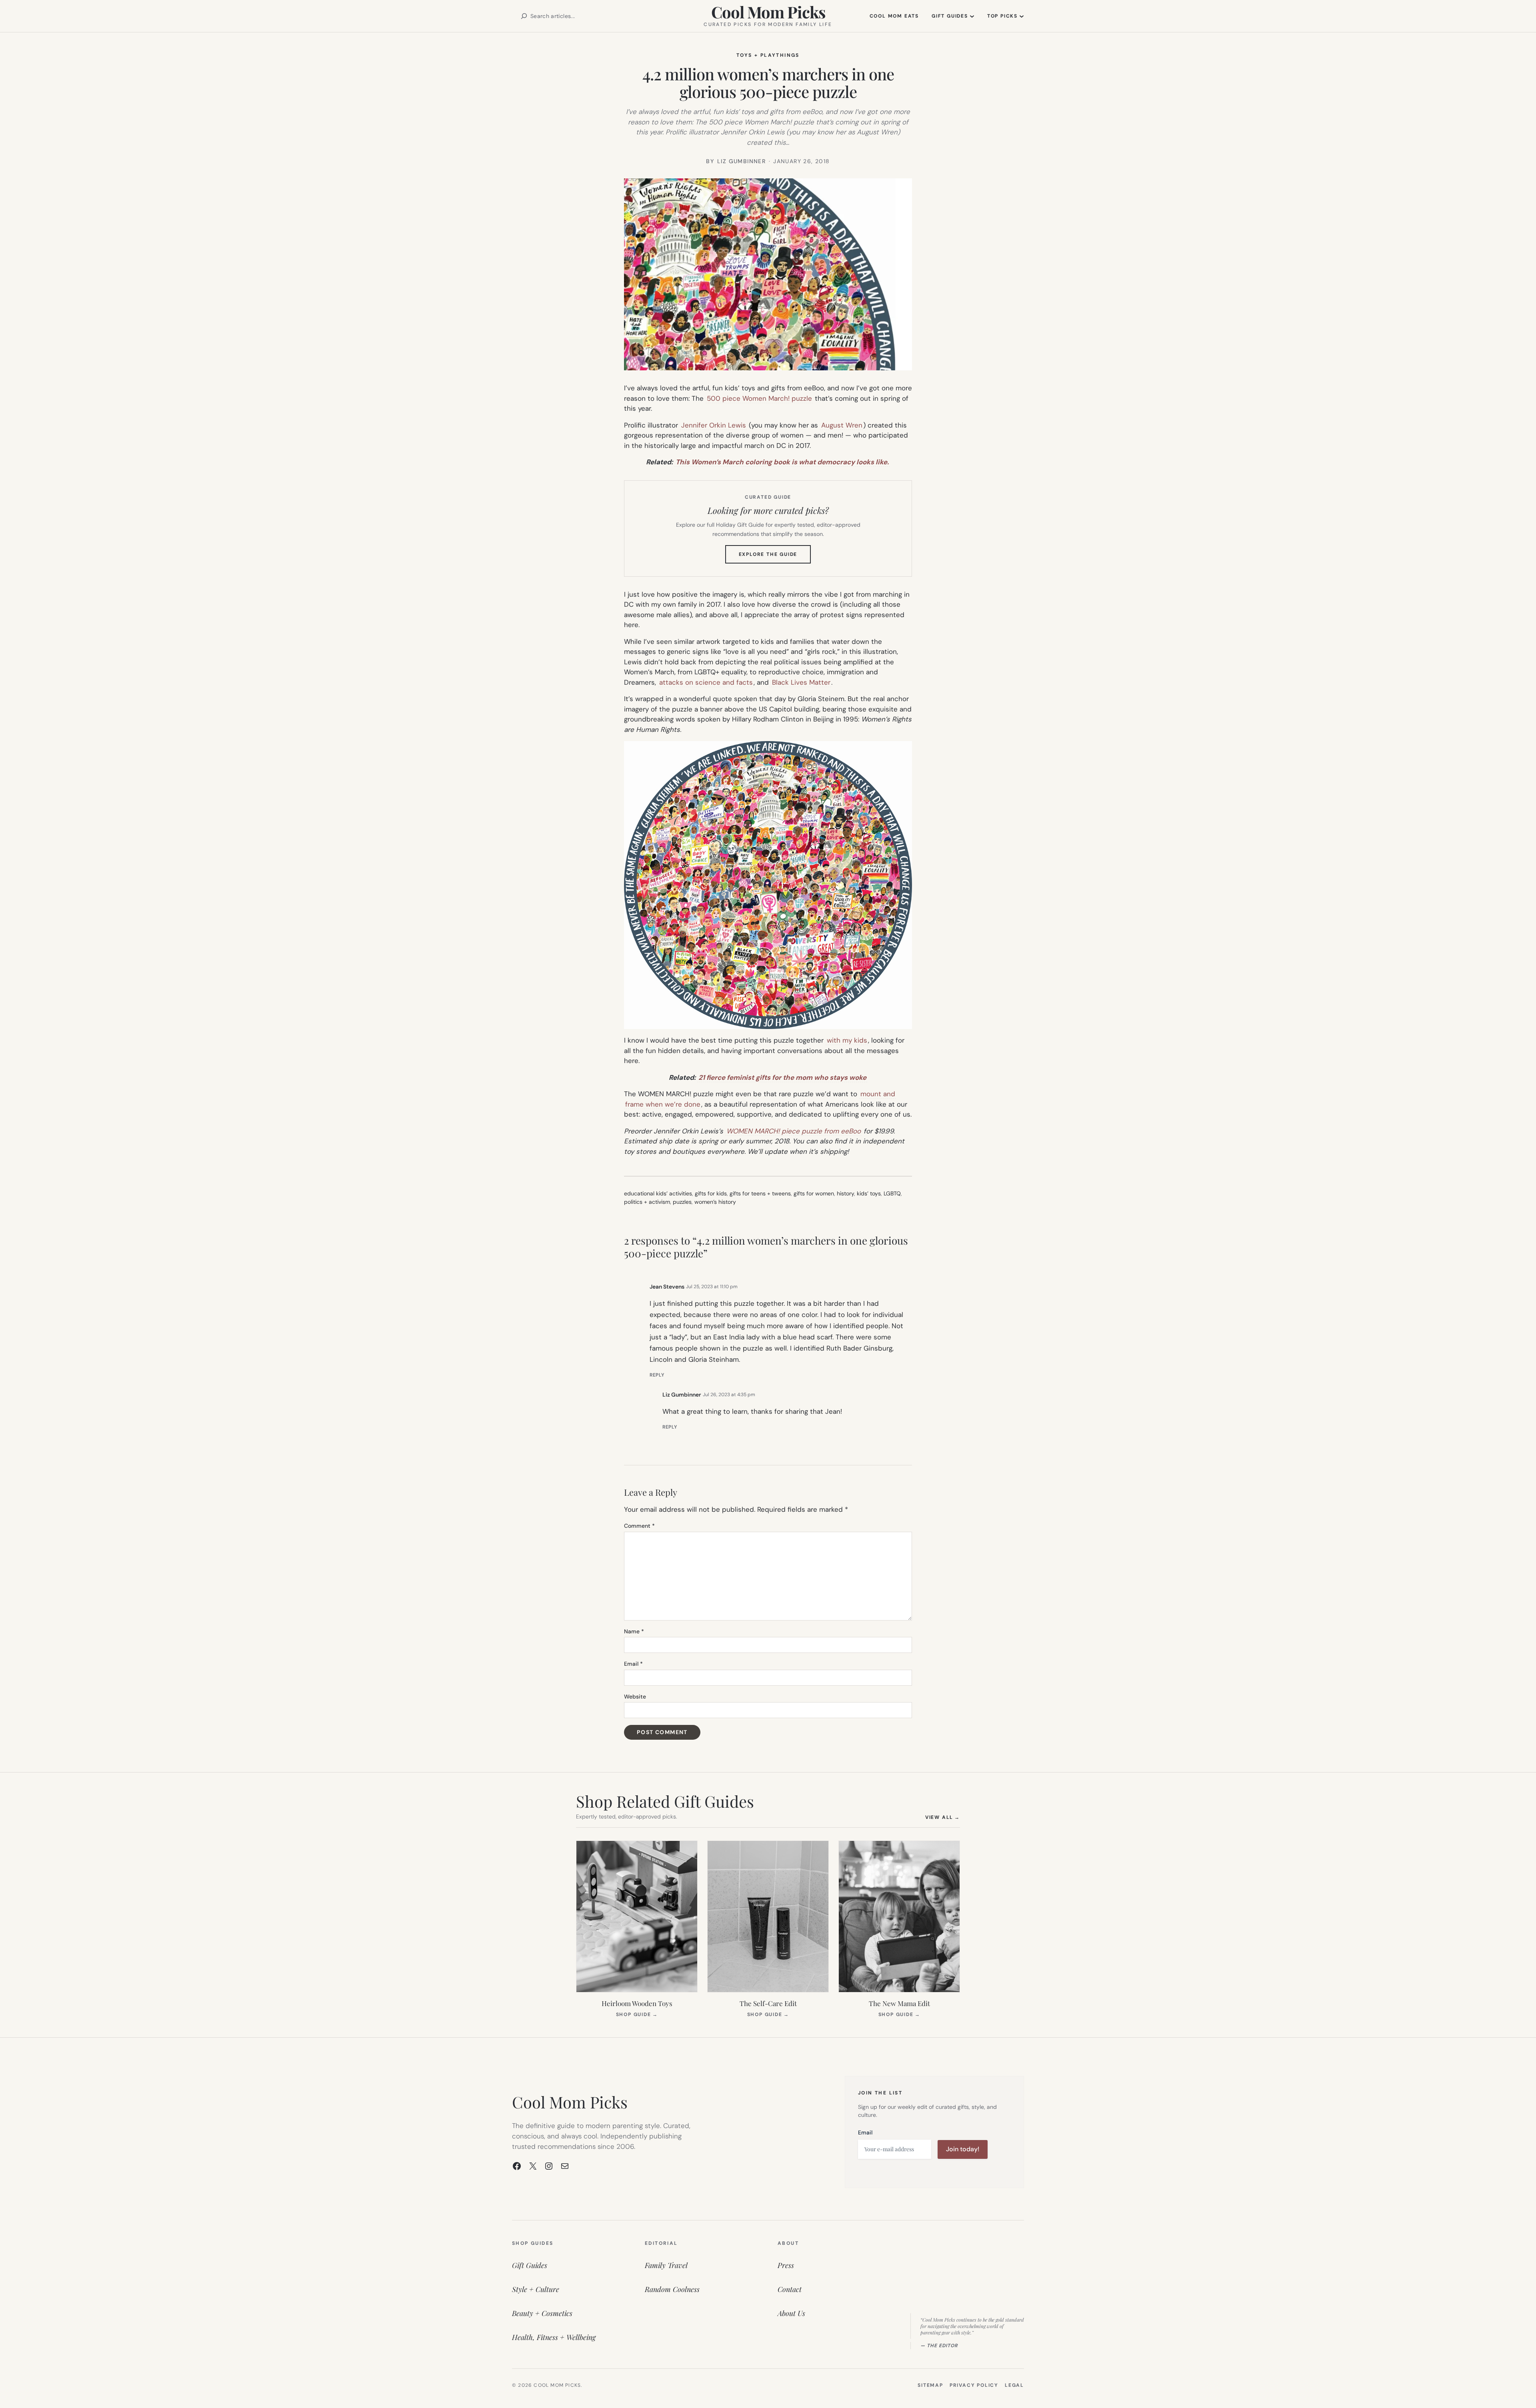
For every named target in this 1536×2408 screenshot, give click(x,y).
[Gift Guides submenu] (972, 16)
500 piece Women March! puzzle (759, 398)
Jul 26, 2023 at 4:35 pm (729, 1395)
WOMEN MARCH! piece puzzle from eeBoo (794, 1131)
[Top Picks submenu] (1022, 16)
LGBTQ (892, 1193)
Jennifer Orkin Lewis (714, 425)
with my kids (847, 1040)
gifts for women (814, 1193)
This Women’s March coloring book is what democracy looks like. (782, 462)
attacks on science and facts (706, 682)
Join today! (963, 2149)
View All (943, 1817)
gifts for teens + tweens (760, 1193)
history (845, 1193)
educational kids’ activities (658, 1193)
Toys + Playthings (768, 55)
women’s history (715, 1202)
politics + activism (647, 1202)
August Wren (842, 425)
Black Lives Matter (800, 682)
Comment (639, 1526)
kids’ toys (869, 1193)
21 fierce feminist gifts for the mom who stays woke (782, 1077)
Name (634, 1631)
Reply (657, 1375)
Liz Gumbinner (682, 1395)
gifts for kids (711, 1193)
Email (633, 1664)
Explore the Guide (775, 557)
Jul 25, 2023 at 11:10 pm (712, 1287)
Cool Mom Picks (768, 12)
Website (635, 1697)
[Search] (524, 16)
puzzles (682, 1202)
